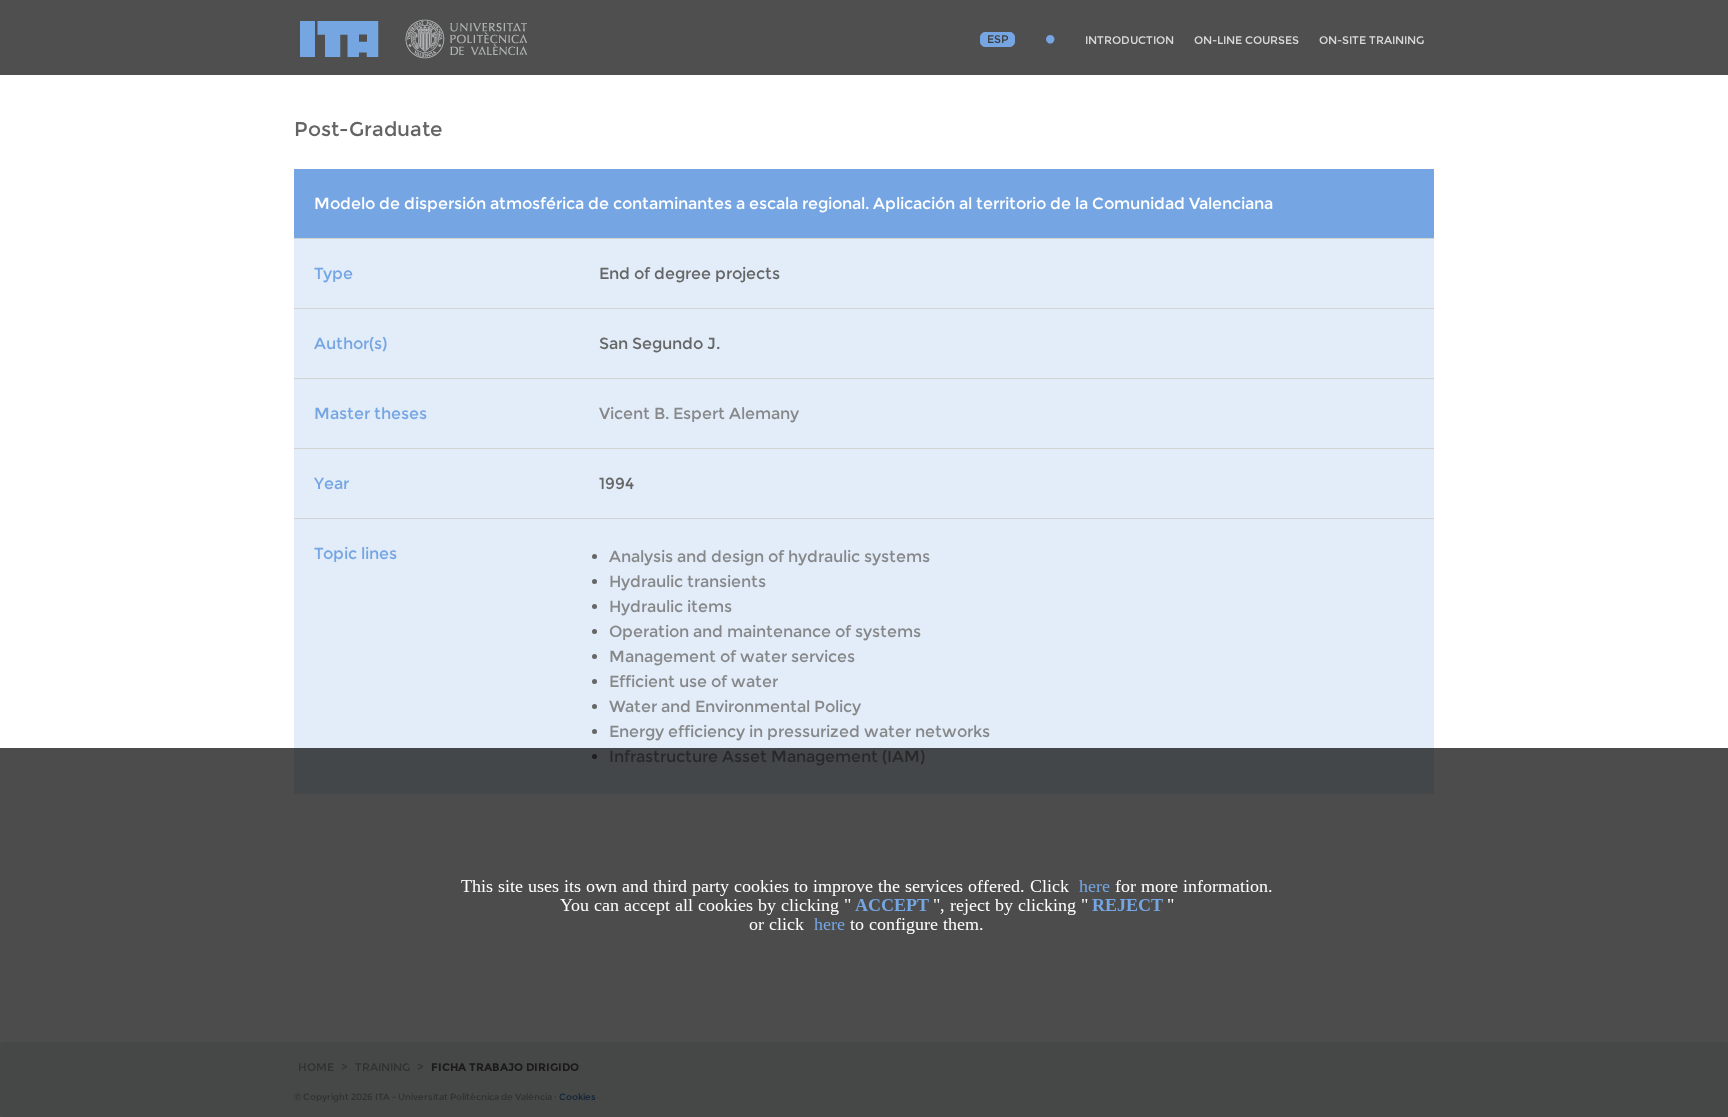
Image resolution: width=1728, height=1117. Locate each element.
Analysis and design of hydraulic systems (769, 556)
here (1094, 886)
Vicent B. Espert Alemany (699, 413)
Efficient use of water (693, 681)
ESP (998, 39)
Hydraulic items (670, 606)
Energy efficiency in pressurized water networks (799, 731)
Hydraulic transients (687, 581)
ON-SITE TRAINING (1371, 40)
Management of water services (732, 656)
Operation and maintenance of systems (765, 631)
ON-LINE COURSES (1246, 40)
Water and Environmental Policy (735, 706)
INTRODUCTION (1129, 40)
